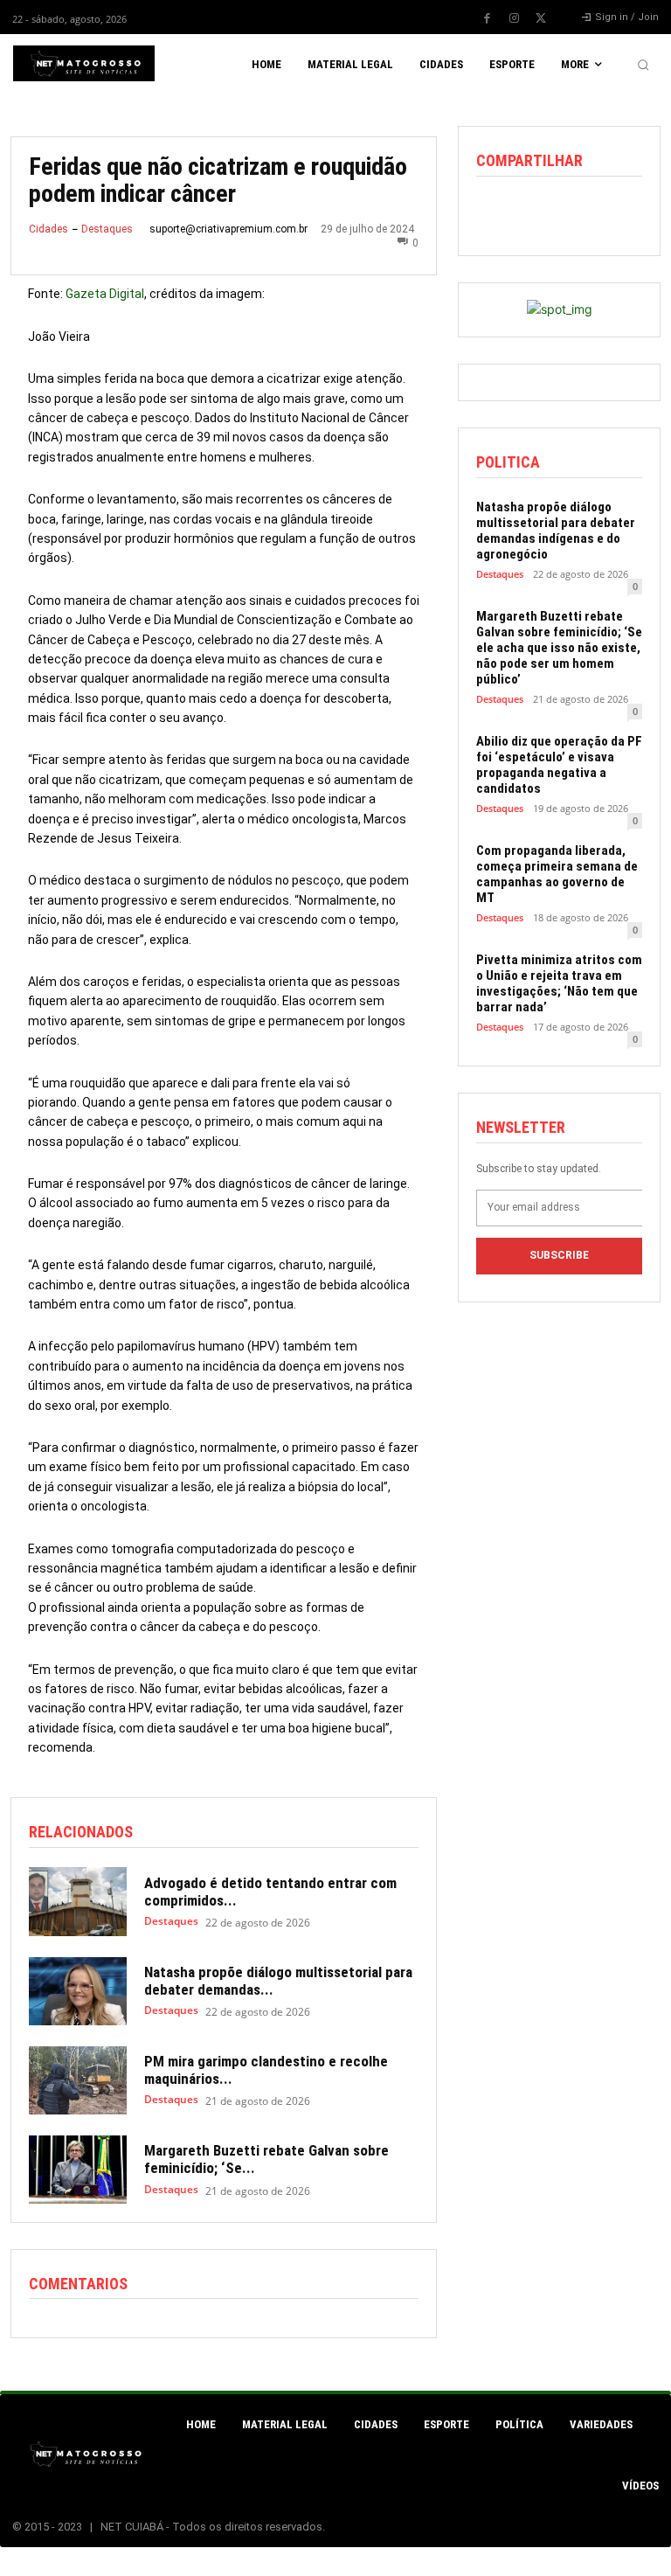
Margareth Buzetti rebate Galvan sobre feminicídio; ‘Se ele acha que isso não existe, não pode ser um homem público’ (559, 648)
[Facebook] (487, 18)
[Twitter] (541, 18)
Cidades (48, 229)
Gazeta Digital (105, 294)
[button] (643, 65)
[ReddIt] (574, 213)
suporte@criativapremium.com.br (228, 229)
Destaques (107, 229)
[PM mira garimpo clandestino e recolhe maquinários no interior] (78, 2080)
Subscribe (559, 1255)
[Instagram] (514, 18)
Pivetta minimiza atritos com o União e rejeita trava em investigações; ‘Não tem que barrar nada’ (559, 983)
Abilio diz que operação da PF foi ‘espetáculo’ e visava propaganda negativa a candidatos (559, 765)
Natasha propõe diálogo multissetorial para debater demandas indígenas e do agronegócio (556, 531)
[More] (615, 213)
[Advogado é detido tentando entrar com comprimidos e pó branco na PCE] (78, 1901)
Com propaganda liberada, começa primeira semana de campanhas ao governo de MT (557, 874)
